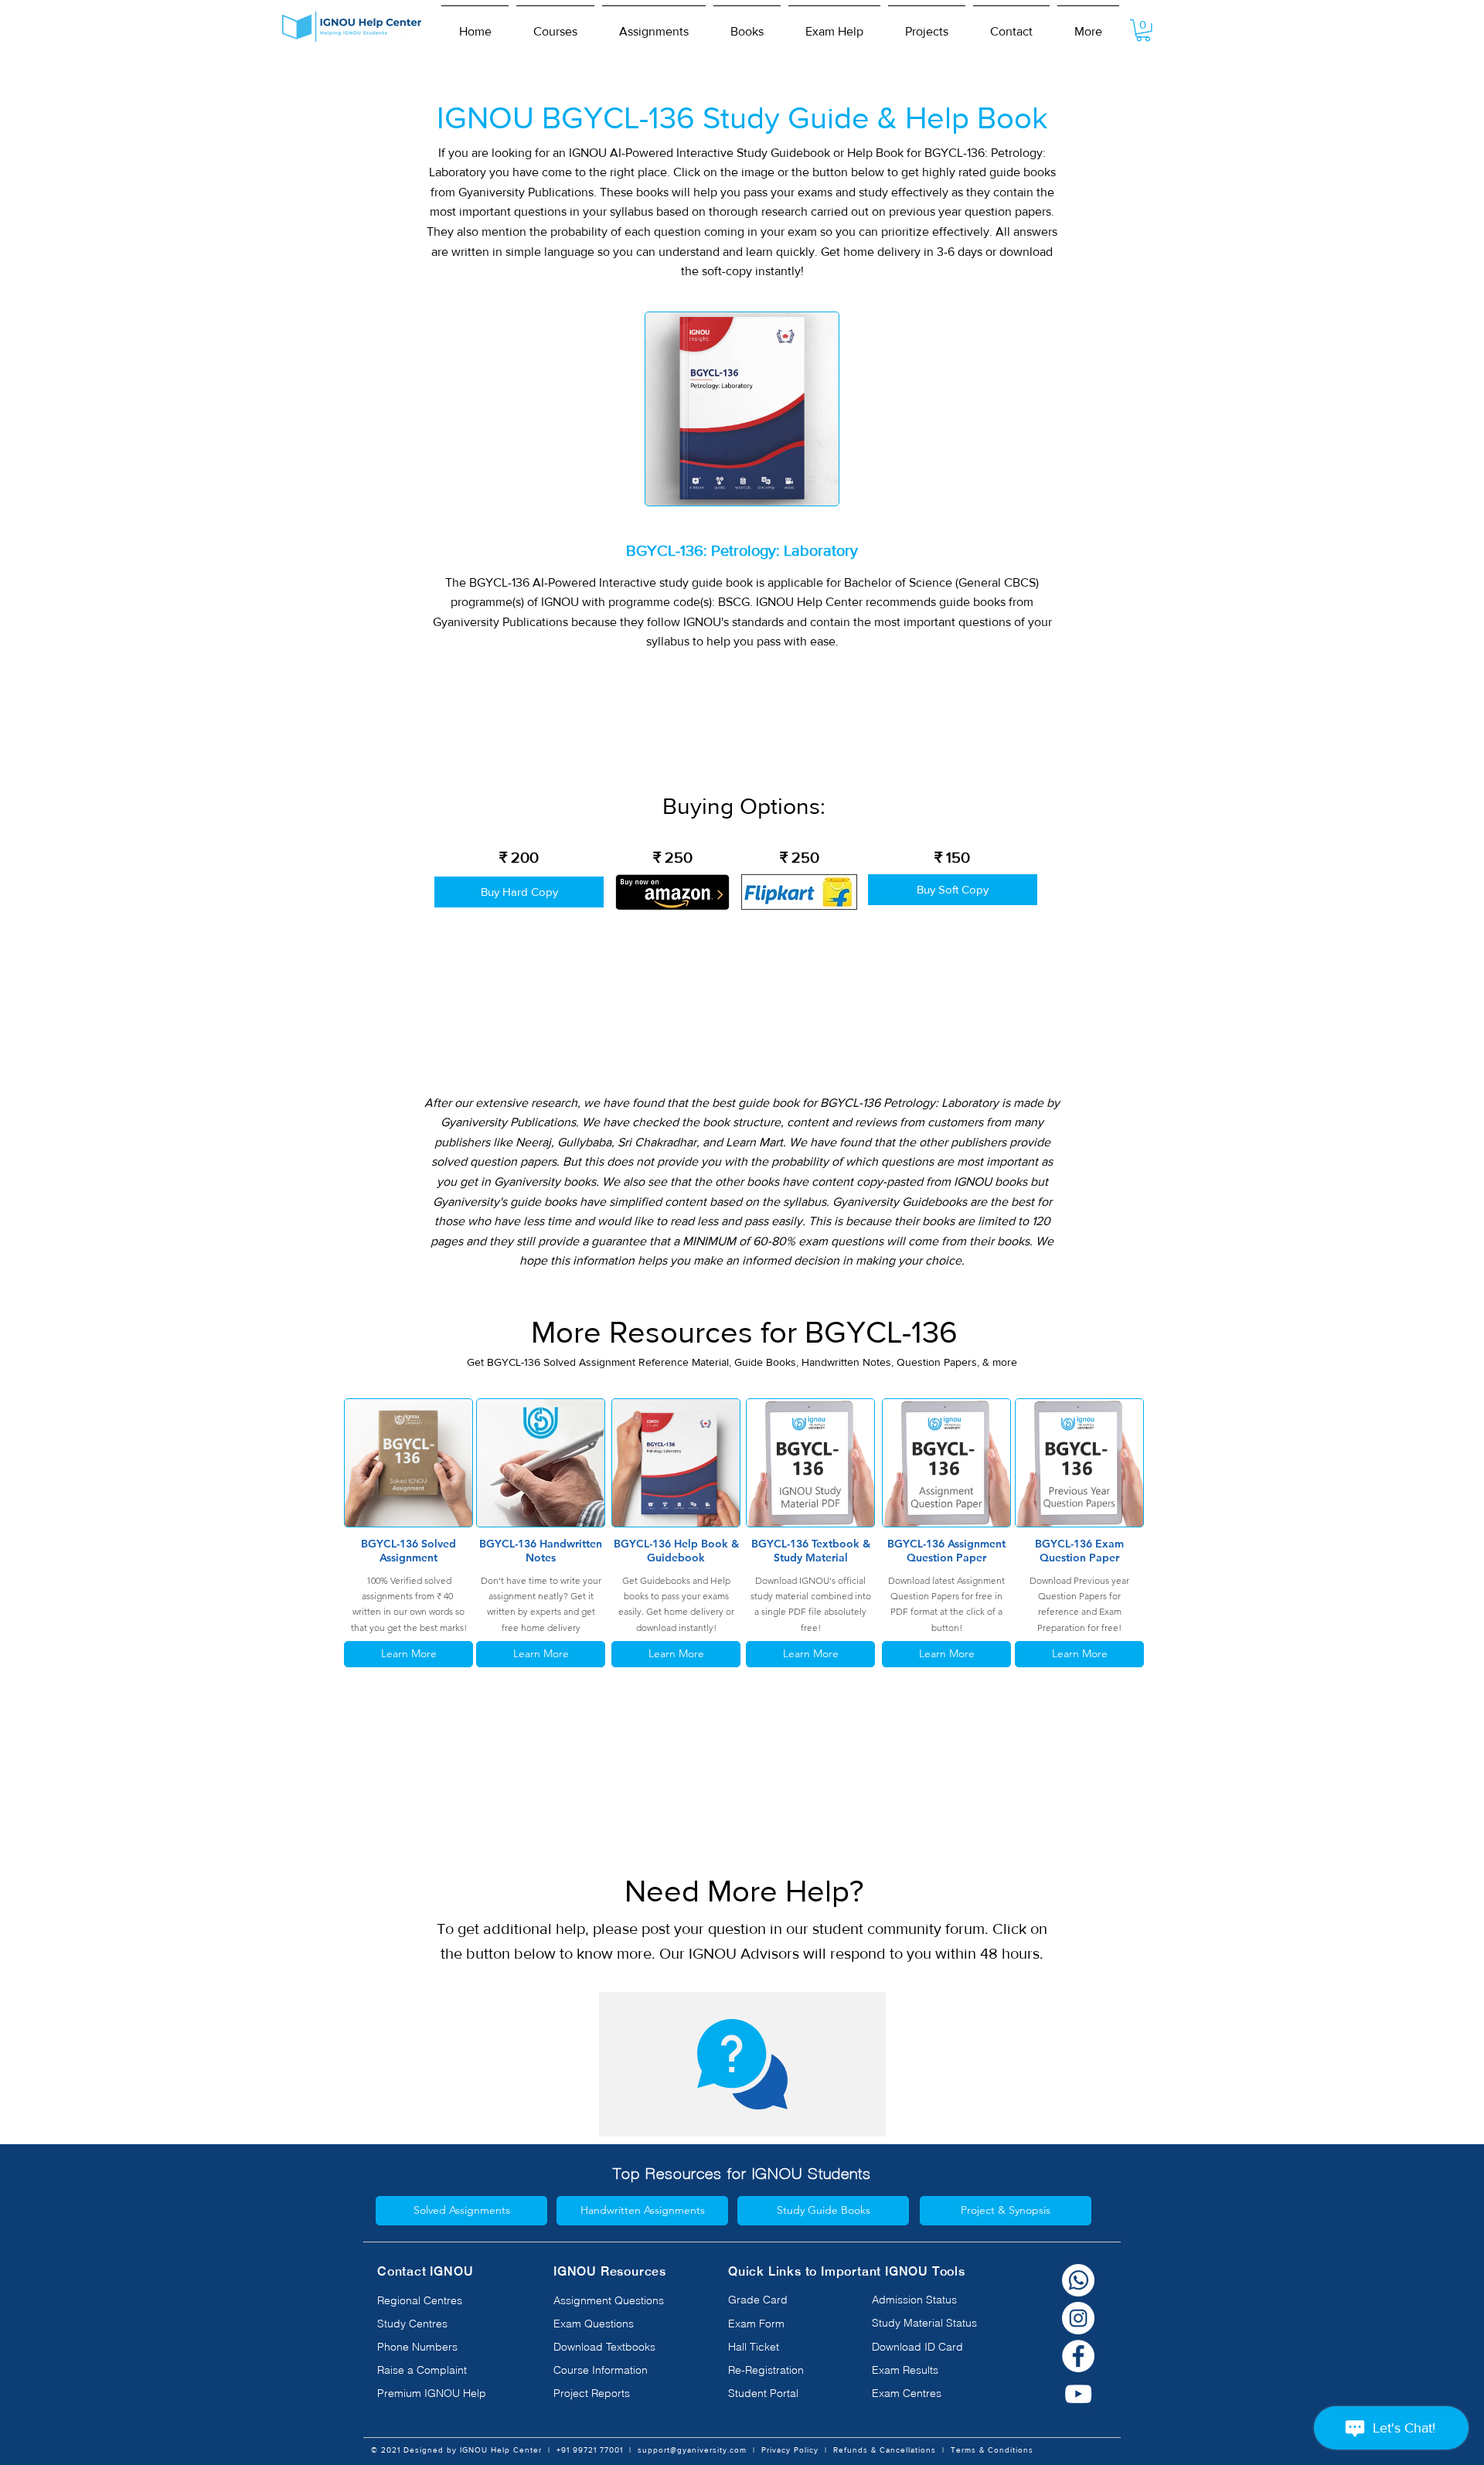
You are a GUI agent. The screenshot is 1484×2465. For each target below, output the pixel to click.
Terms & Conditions (992, 2450)
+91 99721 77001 (590, 2450)
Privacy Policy (790, 2450)
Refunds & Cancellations (885, 2450)
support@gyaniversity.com (692, 2450)
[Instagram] (1078, 2318)
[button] (555, 25)
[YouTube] (1078, 2394)
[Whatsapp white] (1078, 2280)
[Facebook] (1078, 2356)
